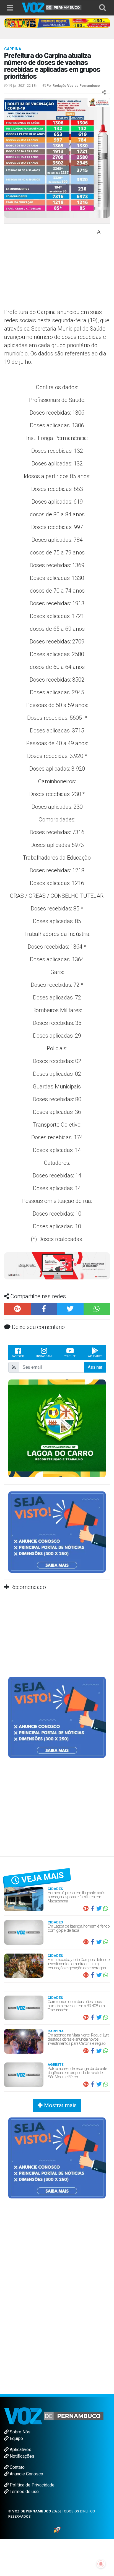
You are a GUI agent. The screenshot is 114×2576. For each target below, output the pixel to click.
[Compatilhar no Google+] (17, 1309)
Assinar (95, 1367)
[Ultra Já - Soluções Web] (57, 2529)
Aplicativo (95, 1356)
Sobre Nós (20, 2432)
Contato (17, 2467)
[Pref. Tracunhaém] (57, 1428)
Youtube (70, 1356)
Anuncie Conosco (26, 2474)
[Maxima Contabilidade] (57, 1265)
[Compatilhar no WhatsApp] (97, 1309)
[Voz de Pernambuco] (52, 7)
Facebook (18, 1356)
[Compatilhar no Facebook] (44, 1309)
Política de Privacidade (32, 2485)
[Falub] (57, 23)
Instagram (44, 1356)
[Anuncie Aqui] (57, 1532)
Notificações (21, 2456)
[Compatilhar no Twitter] (70, 1309)
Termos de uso (24, 2492)
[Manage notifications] (101, 2564)
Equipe (16, 2438)
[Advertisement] (50, 268)
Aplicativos (20, 2450)
